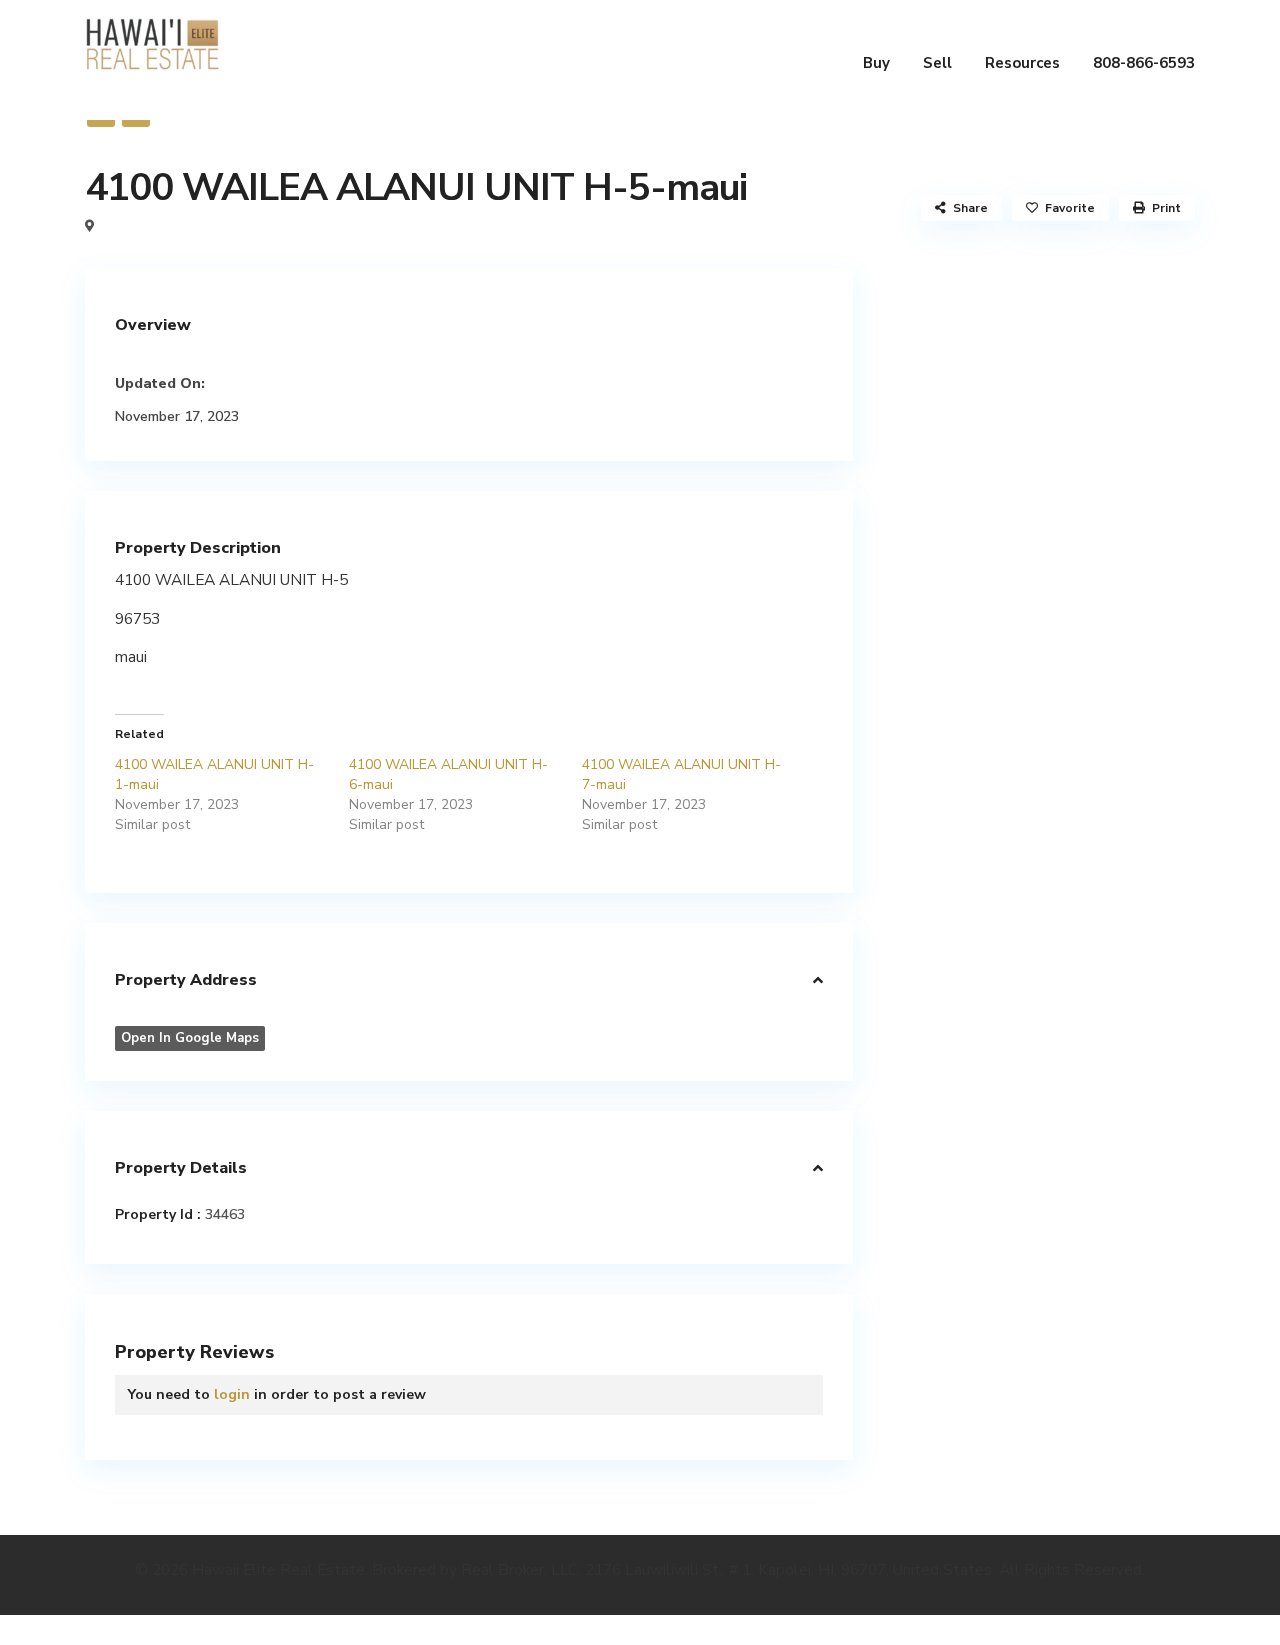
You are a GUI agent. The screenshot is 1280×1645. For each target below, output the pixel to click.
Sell (937, 63)
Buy (876, 63)
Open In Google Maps (190, 1038)
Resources (1022, 63)
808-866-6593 (1144, 63)
